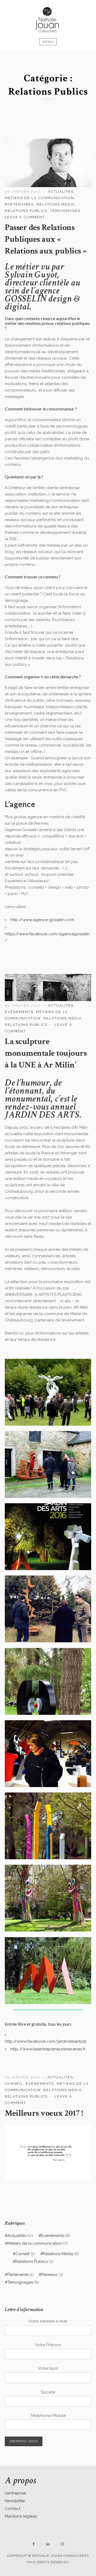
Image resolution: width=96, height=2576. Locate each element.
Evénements (19, 1012)
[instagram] (62, 2544)
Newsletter (15, 2501)
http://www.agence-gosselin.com (42, 920)
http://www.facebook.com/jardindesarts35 (45, 2041)
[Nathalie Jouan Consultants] (48, 20)
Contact (13, 2509)
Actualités (61, 192)
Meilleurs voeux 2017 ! (44, 2113)
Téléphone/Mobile (48, 2416)
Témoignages (65, 211)
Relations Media (56, 204)
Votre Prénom (48, 2345)
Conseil (14, 2084)
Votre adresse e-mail (48, 2321)
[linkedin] (48, 2544)
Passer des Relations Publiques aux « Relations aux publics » (46, 239)
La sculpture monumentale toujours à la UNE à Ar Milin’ (46, 1053)
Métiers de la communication (39, 198)
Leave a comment (25, 217)
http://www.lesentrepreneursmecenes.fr (48, 2049)
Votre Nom (48, 2368)
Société (48, 2392)
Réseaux (49, 2275)
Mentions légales (21, 2516)
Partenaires (19, 204)
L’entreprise (15, 2493)
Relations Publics (26, 211)
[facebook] (34, 2544)
